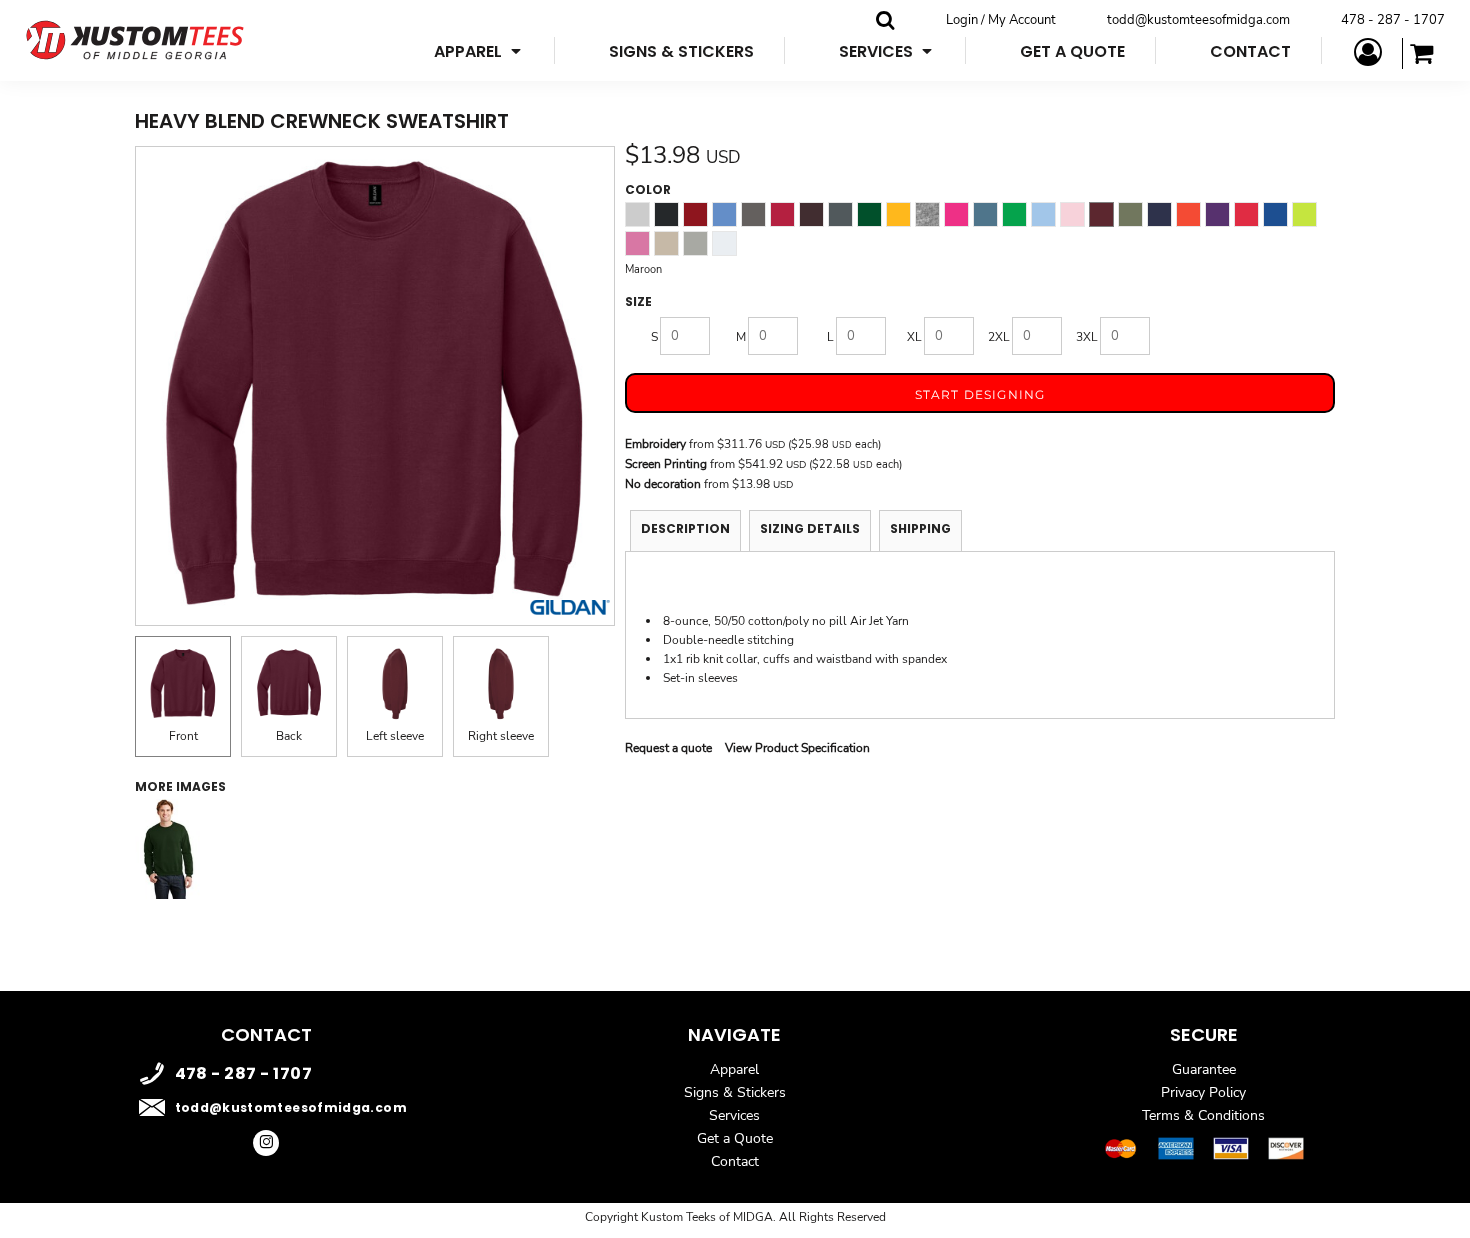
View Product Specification (797, 748)
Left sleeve (395, 736)
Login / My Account (1001, 20)
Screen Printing (666, 464)
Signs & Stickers (735, 1092)
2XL (999, 337)
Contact (735, 1161)
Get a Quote (735, 1138)
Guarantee (1204, 1069)
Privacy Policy (1203, 1092)
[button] (479, 50)
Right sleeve (501, 736)
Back (289, 736)
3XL (1087, 337)
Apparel (734, 1069)
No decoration (663, 484)
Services (734, 1115)
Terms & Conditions (1203, 1115)
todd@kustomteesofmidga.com (1198, 20)
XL (914, 337)
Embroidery (655, 444)
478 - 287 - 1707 (1393, 20)
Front (183, 736)
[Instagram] (266, 1143)
